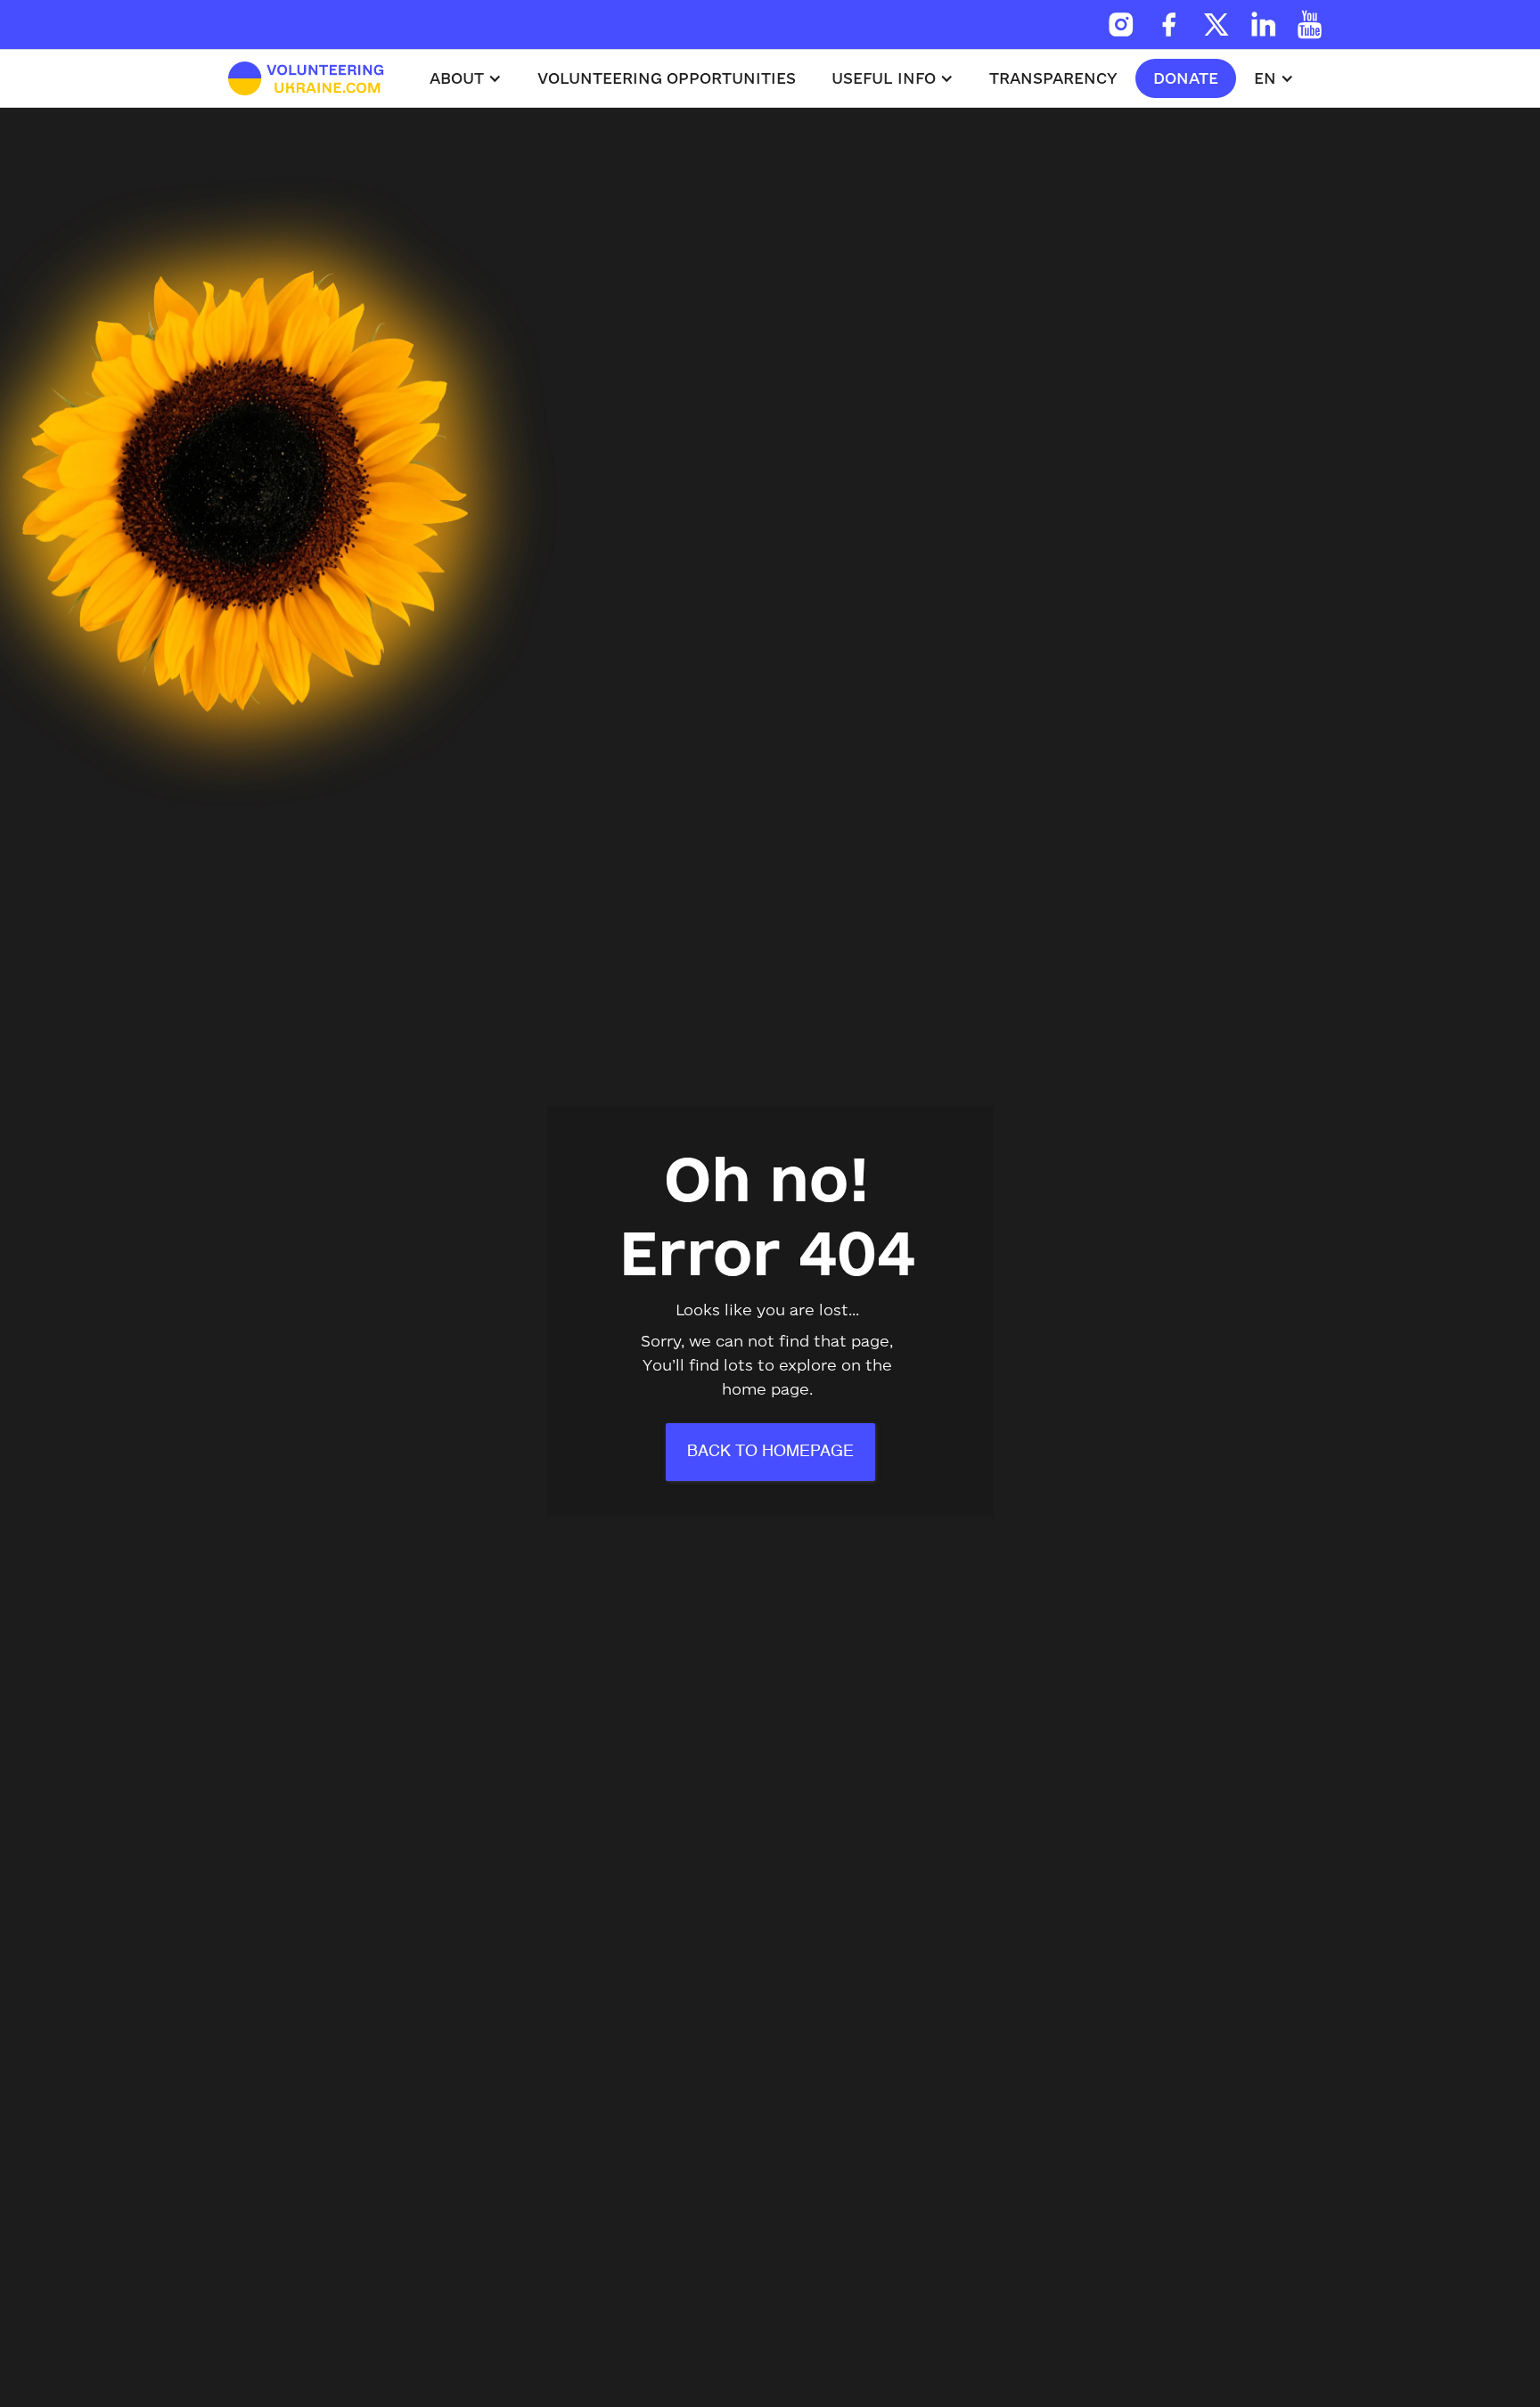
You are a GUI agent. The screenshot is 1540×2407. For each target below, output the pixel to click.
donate (1186, 78)
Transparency (1053, 78)
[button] (466, 78)
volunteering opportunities (667, 78)
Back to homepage (770, 1452)
